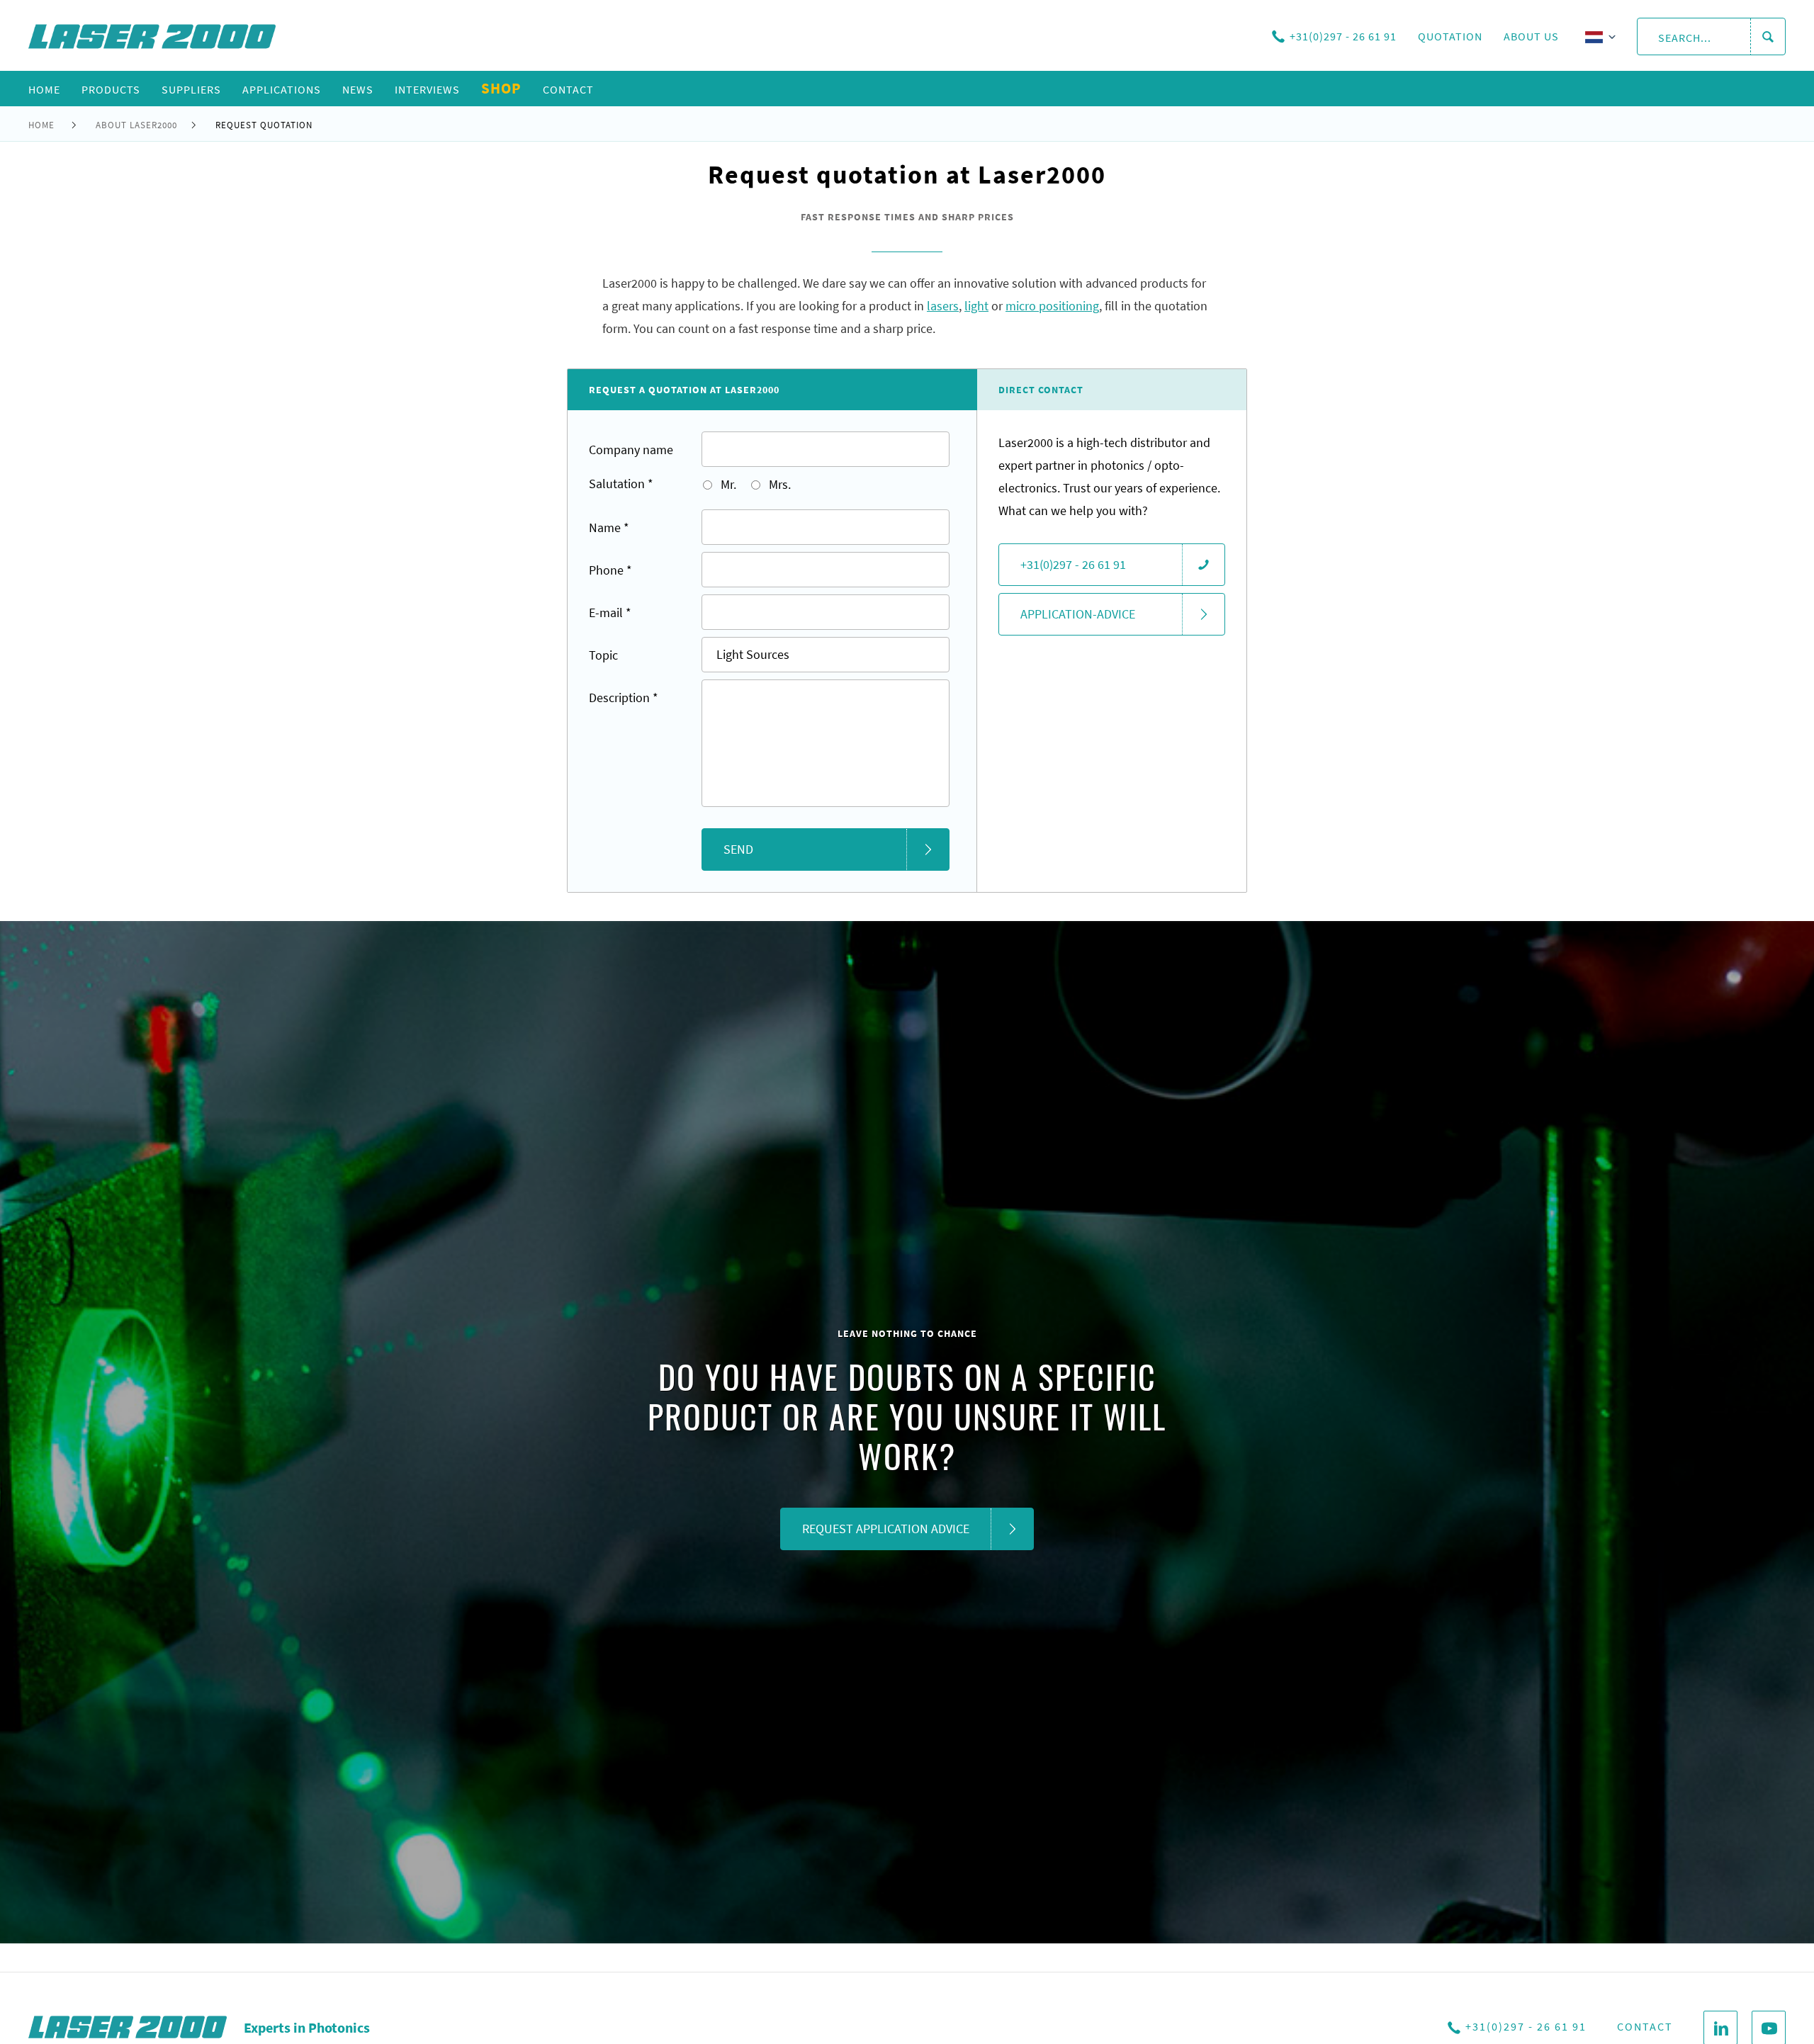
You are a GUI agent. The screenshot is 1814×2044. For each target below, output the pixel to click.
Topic (603, 655)
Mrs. (778, 484)
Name (609, 527)
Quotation (1450, 36)
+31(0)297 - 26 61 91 (1343, 36)
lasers (943, 306)
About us (1531, 36)
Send (738, 849)
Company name (631, 450)
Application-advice (1078, 614)
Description (624, 698)
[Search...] (1768, 37)
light (976, 306)
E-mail (610, 612)
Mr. (727, 484)
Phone (610, 570)
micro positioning (1052, 306)
